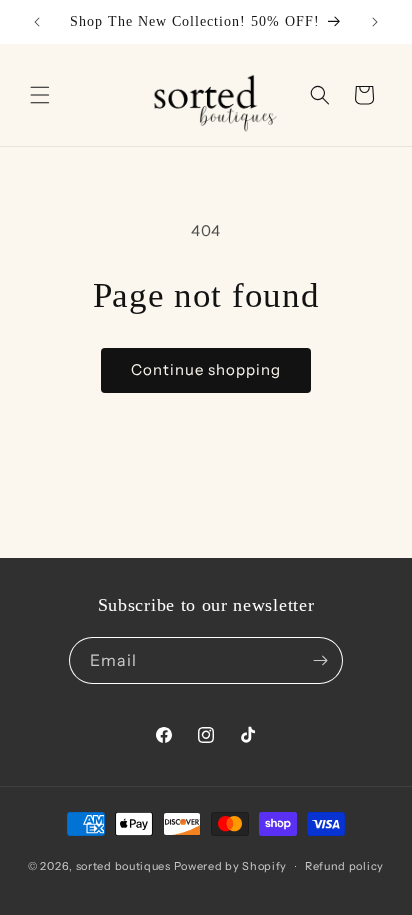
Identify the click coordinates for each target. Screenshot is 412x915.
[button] (40, 95)
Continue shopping (206, 369)
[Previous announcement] (37, 22)
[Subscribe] (320, 660)
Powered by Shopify (231, 866)
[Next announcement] (375, 22)
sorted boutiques (123, 866)
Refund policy (344, 866)
